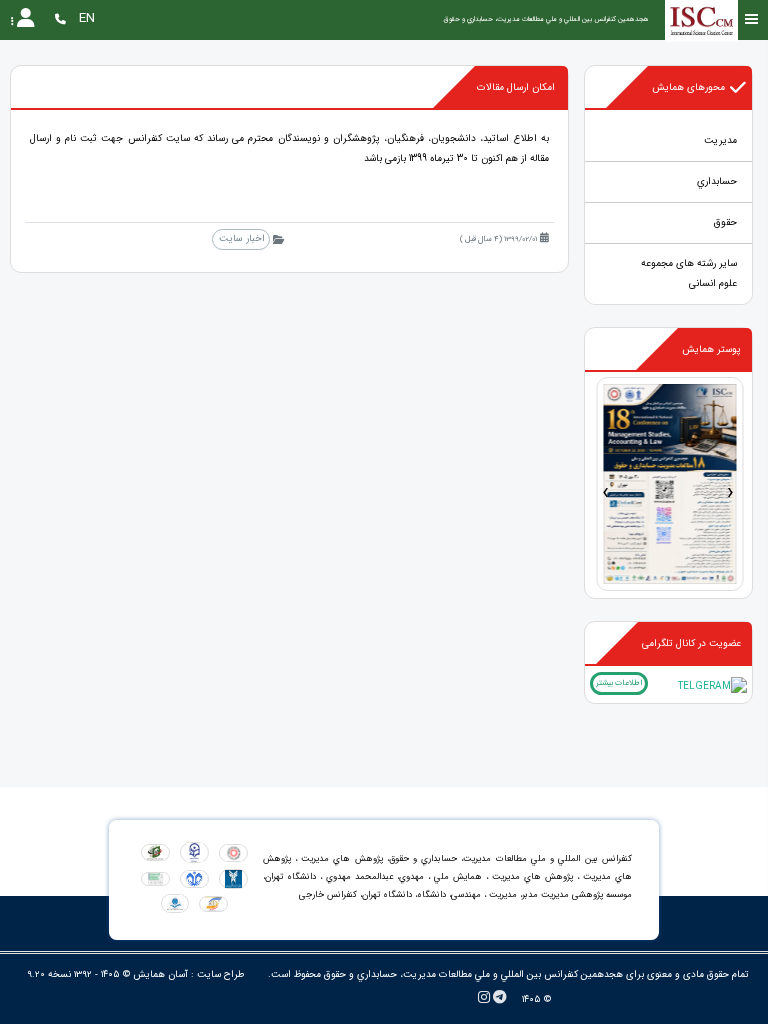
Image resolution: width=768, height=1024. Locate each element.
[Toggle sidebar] (752, 19)
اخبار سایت (241, 238)
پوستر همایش (711, 349)
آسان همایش (160, 974)
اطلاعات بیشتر (619, 683)
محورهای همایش (688, 87)
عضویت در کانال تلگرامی (691, 643)
